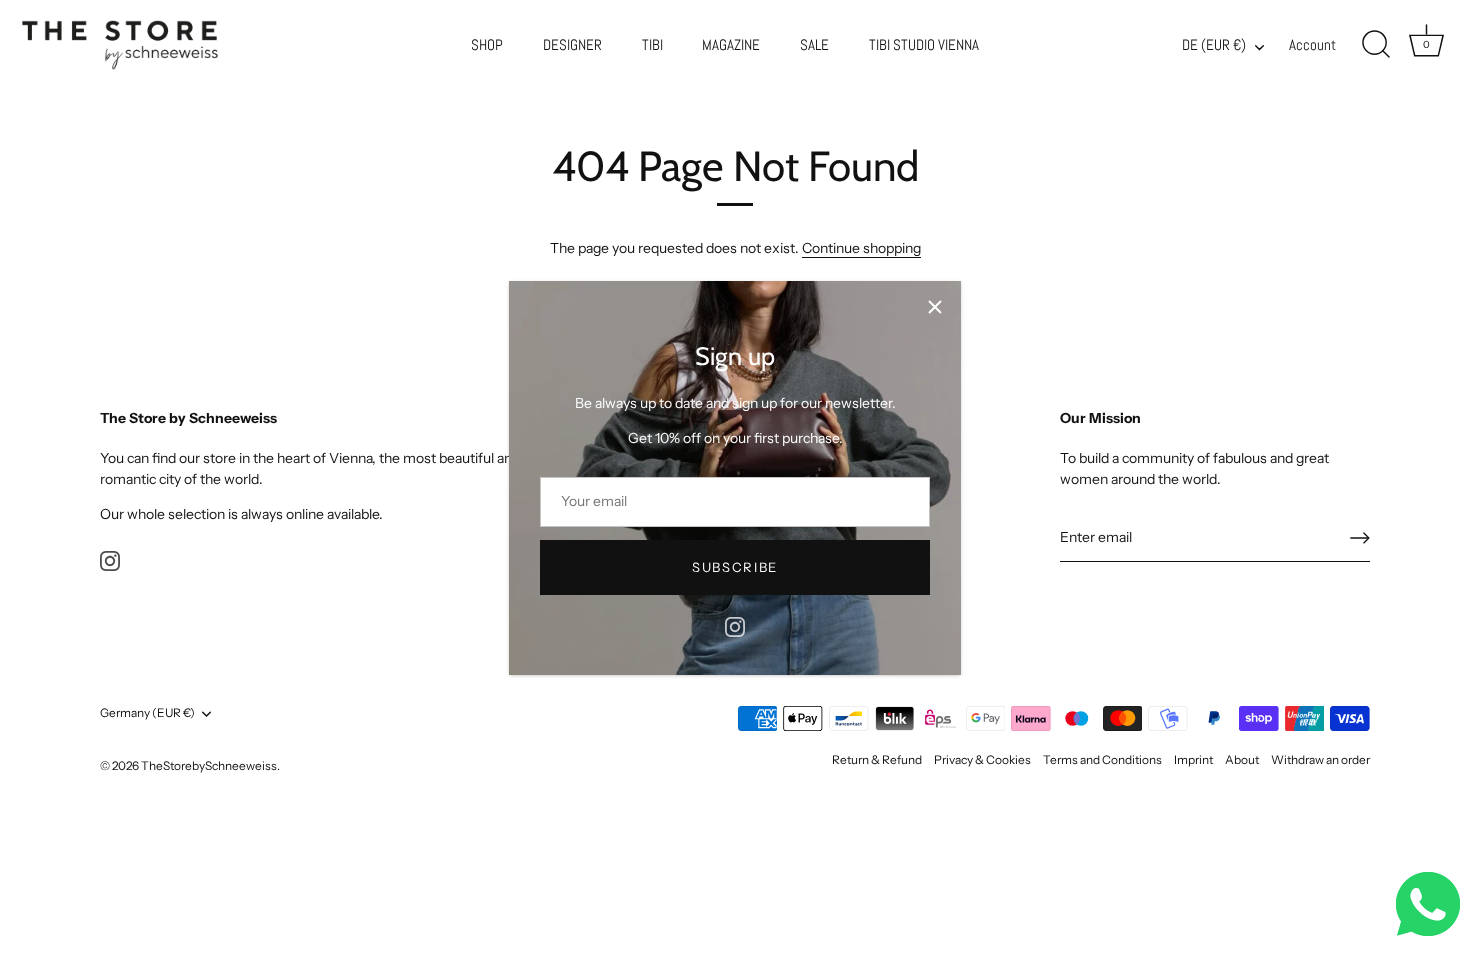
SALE (814, 45)
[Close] (935, 307)
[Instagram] (735, 626)
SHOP (487, 45)
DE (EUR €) (1214, 45)
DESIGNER (572, 45)
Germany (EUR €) (147, 713)
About (1242, 759)
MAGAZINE (731, 45)
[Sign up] (1360, 538)
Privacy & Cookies (982, 759)
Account (1312, 45)
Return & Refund (877, 759)
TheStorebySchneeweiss (209, 765)
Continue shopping (861, 248)
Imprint (1193, 759)
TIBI (652, 45)
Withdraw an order (1320, 759)
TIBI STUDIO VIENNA (924, 45)
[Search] (1376, 45)
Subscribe (735, 567)
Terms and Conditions (1102, 759)
